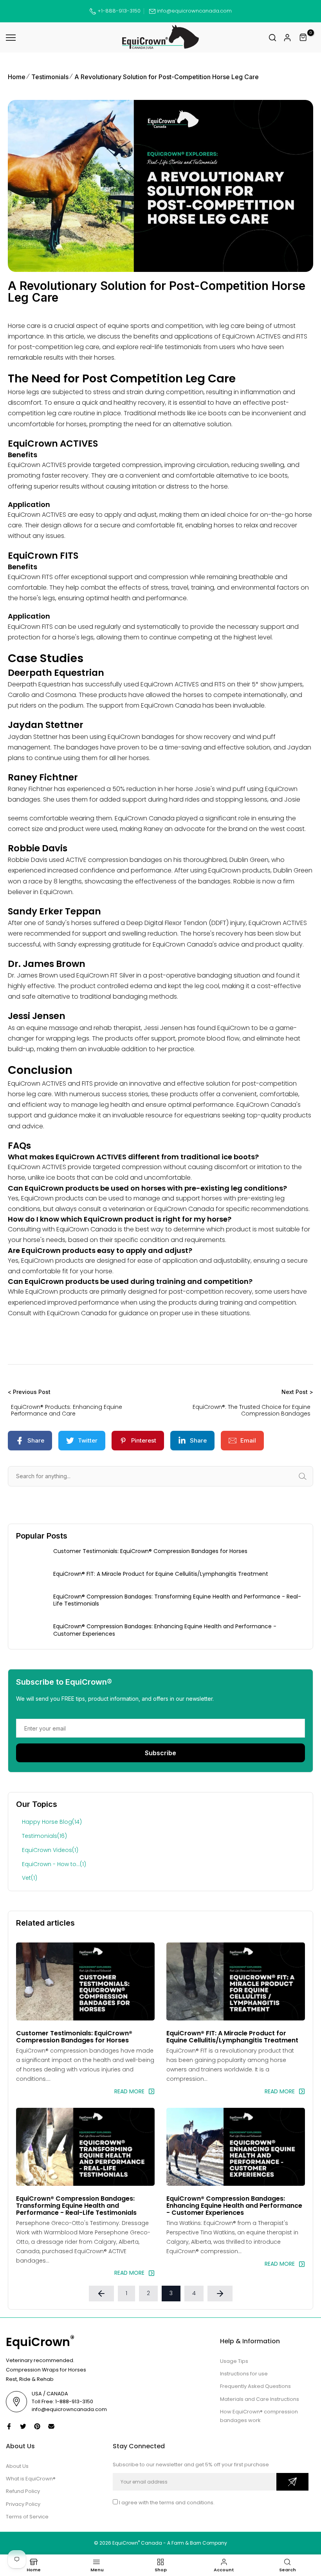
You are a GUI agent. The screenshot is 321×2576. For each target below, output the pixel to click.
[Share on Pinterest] (37, 2426)
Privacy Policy (23, 2504)
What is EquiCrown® (31, 2479)
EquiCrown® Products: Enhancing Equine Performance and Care (67, 1410)
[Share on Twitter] (23, 2426)
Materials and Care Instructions (260, 2399)
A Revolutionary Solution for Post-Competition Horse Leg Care (167, 77)
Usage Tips (234, 2361)
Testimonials (50, 77)
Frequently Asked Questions (255, 2386)
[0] (303, 38)
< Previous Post (29, 1392)
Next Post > (297, 1392)
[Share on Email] (51, 2426)
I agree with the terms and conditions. (167, 2503)
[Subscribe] (292, 2482)
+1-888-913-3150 (118, 11)
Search (311, 1476)
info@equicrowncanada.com (194, 11)
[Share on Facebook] (9, 2426)
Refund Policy (23, 2491)
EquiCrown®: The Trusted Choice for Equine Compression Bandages (252, 1410)
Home (17, 77)
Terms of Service (27, 2517)
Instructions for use (244, 2374)
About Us (17, 2466)
